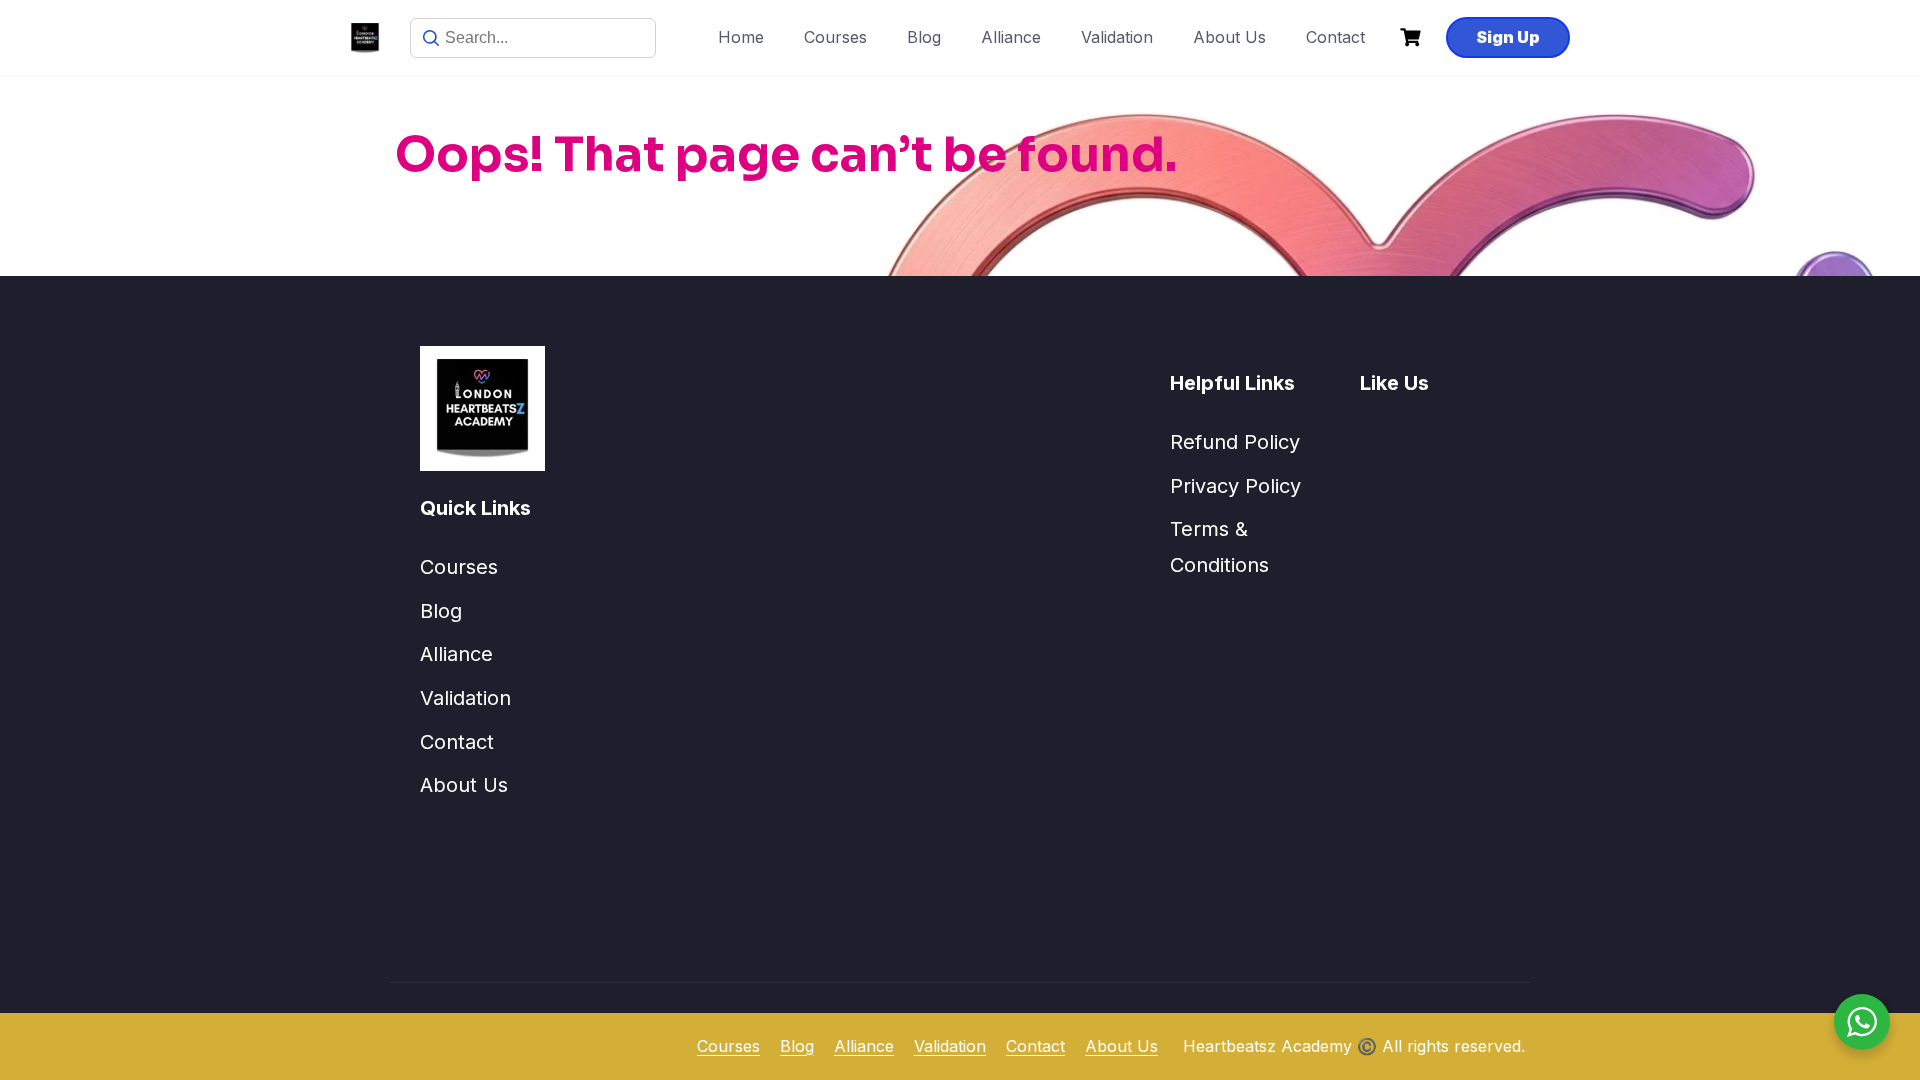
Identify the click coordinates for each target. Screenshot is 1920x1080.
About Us (1229, 37)
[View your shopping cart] (1413, 37)
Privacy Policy (1235, 486)
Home (741, 37)
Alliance (1011, 37)
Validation (1117, 37)
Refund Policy (1235, 442)
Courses (835, 37)
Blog (924, 37)
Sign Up (1508, 37)
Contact (1335, 37)
